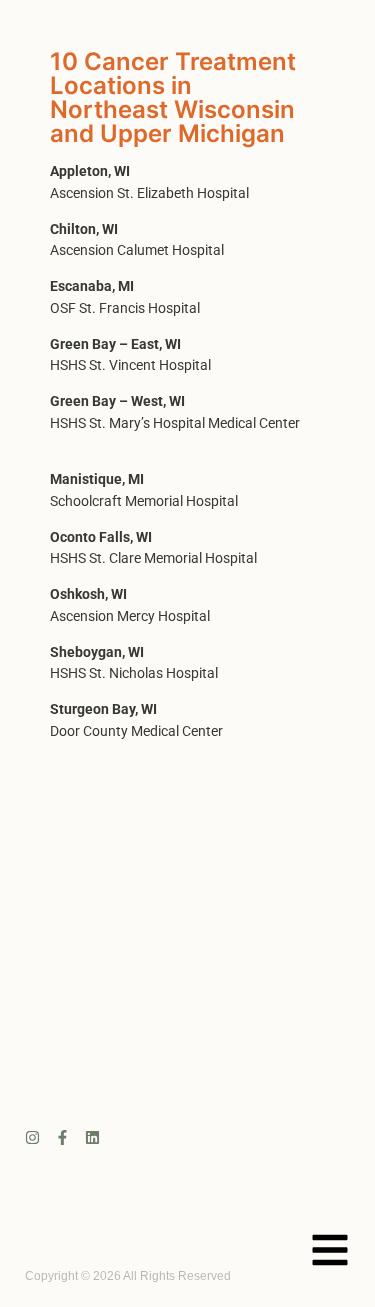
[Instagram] (32, 1137)
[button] (330, 1253)
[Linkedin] (92, 1137)
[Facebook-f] (62, 1137)
